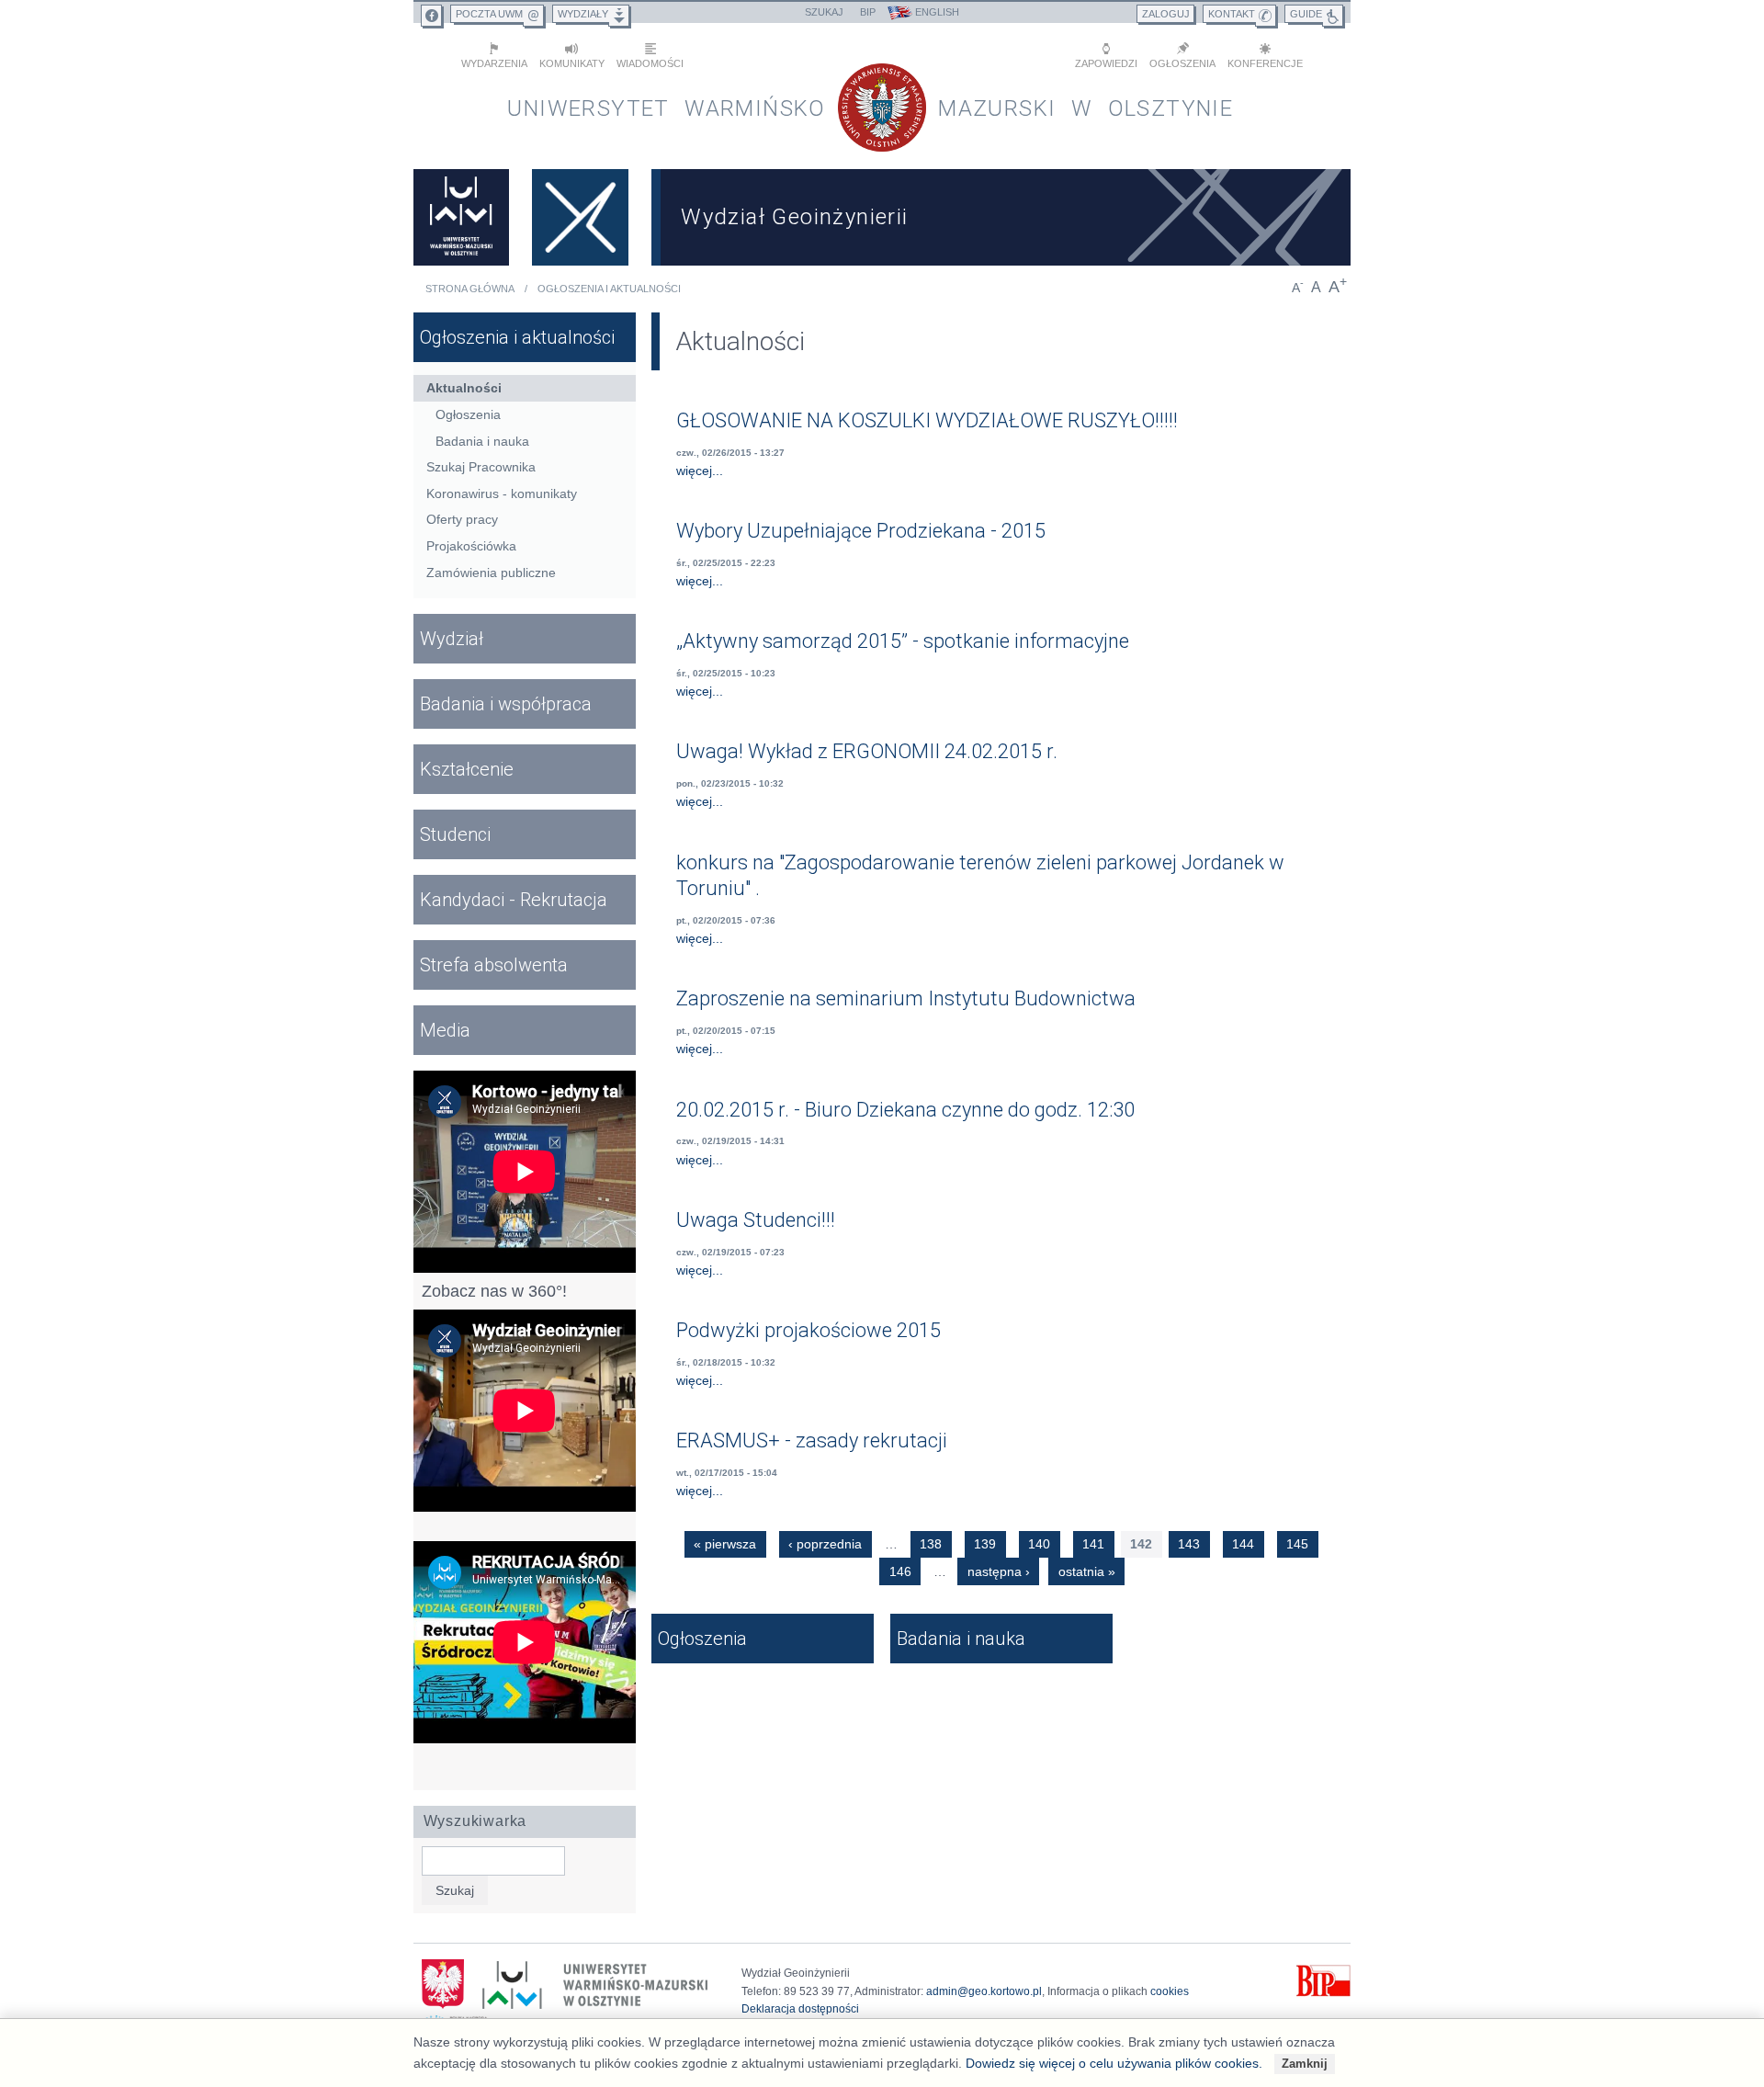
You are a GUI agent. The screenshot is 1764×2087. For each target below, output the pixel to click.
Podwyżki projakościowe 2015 (808, 1330)
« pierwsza (725, 1544)
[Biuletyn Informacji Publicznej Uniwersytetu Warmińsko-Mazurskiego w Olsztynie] (1323, 1993)
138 (931, 1544)
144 (1243, 1544)
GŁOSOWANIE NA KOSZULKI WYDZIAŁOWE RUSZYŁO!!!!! (927, 420)
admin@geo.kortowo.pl (984, 1991)
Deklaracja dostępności (800, 2009)
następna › (999, 1571)
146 (900, 1571)
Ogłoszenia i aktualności (609, 289)
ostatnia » (1087, 1571)
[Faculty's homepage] (581, 217)
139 (985, 1544)
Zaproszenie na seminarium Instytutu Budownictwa (906, 998)
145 (1297, 1544)
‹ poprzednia (825, 1544)
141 (1093, 1544)
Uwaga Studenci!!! (756, 1220)
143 (1189, 1544)
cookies (1170, 1991)
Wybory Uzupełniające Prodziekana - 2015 (861, 531)
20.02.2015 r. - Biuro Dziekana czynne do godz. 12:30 (905, 1110)
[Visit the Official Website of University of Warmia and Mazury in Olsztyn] (461, 217)
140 (1039, 1544)
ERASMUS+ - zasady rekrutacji (812, 1440)
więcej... (700, 471)
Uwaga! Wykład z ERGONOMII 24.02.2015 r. (867, 751)
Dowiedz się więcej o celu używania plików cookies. (1114, 2063)
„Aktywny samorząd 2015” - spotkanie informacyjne (903, 641)
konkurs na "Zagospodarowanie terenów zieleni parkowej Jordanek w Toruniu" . (980, 876)
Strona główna (470, 289)
